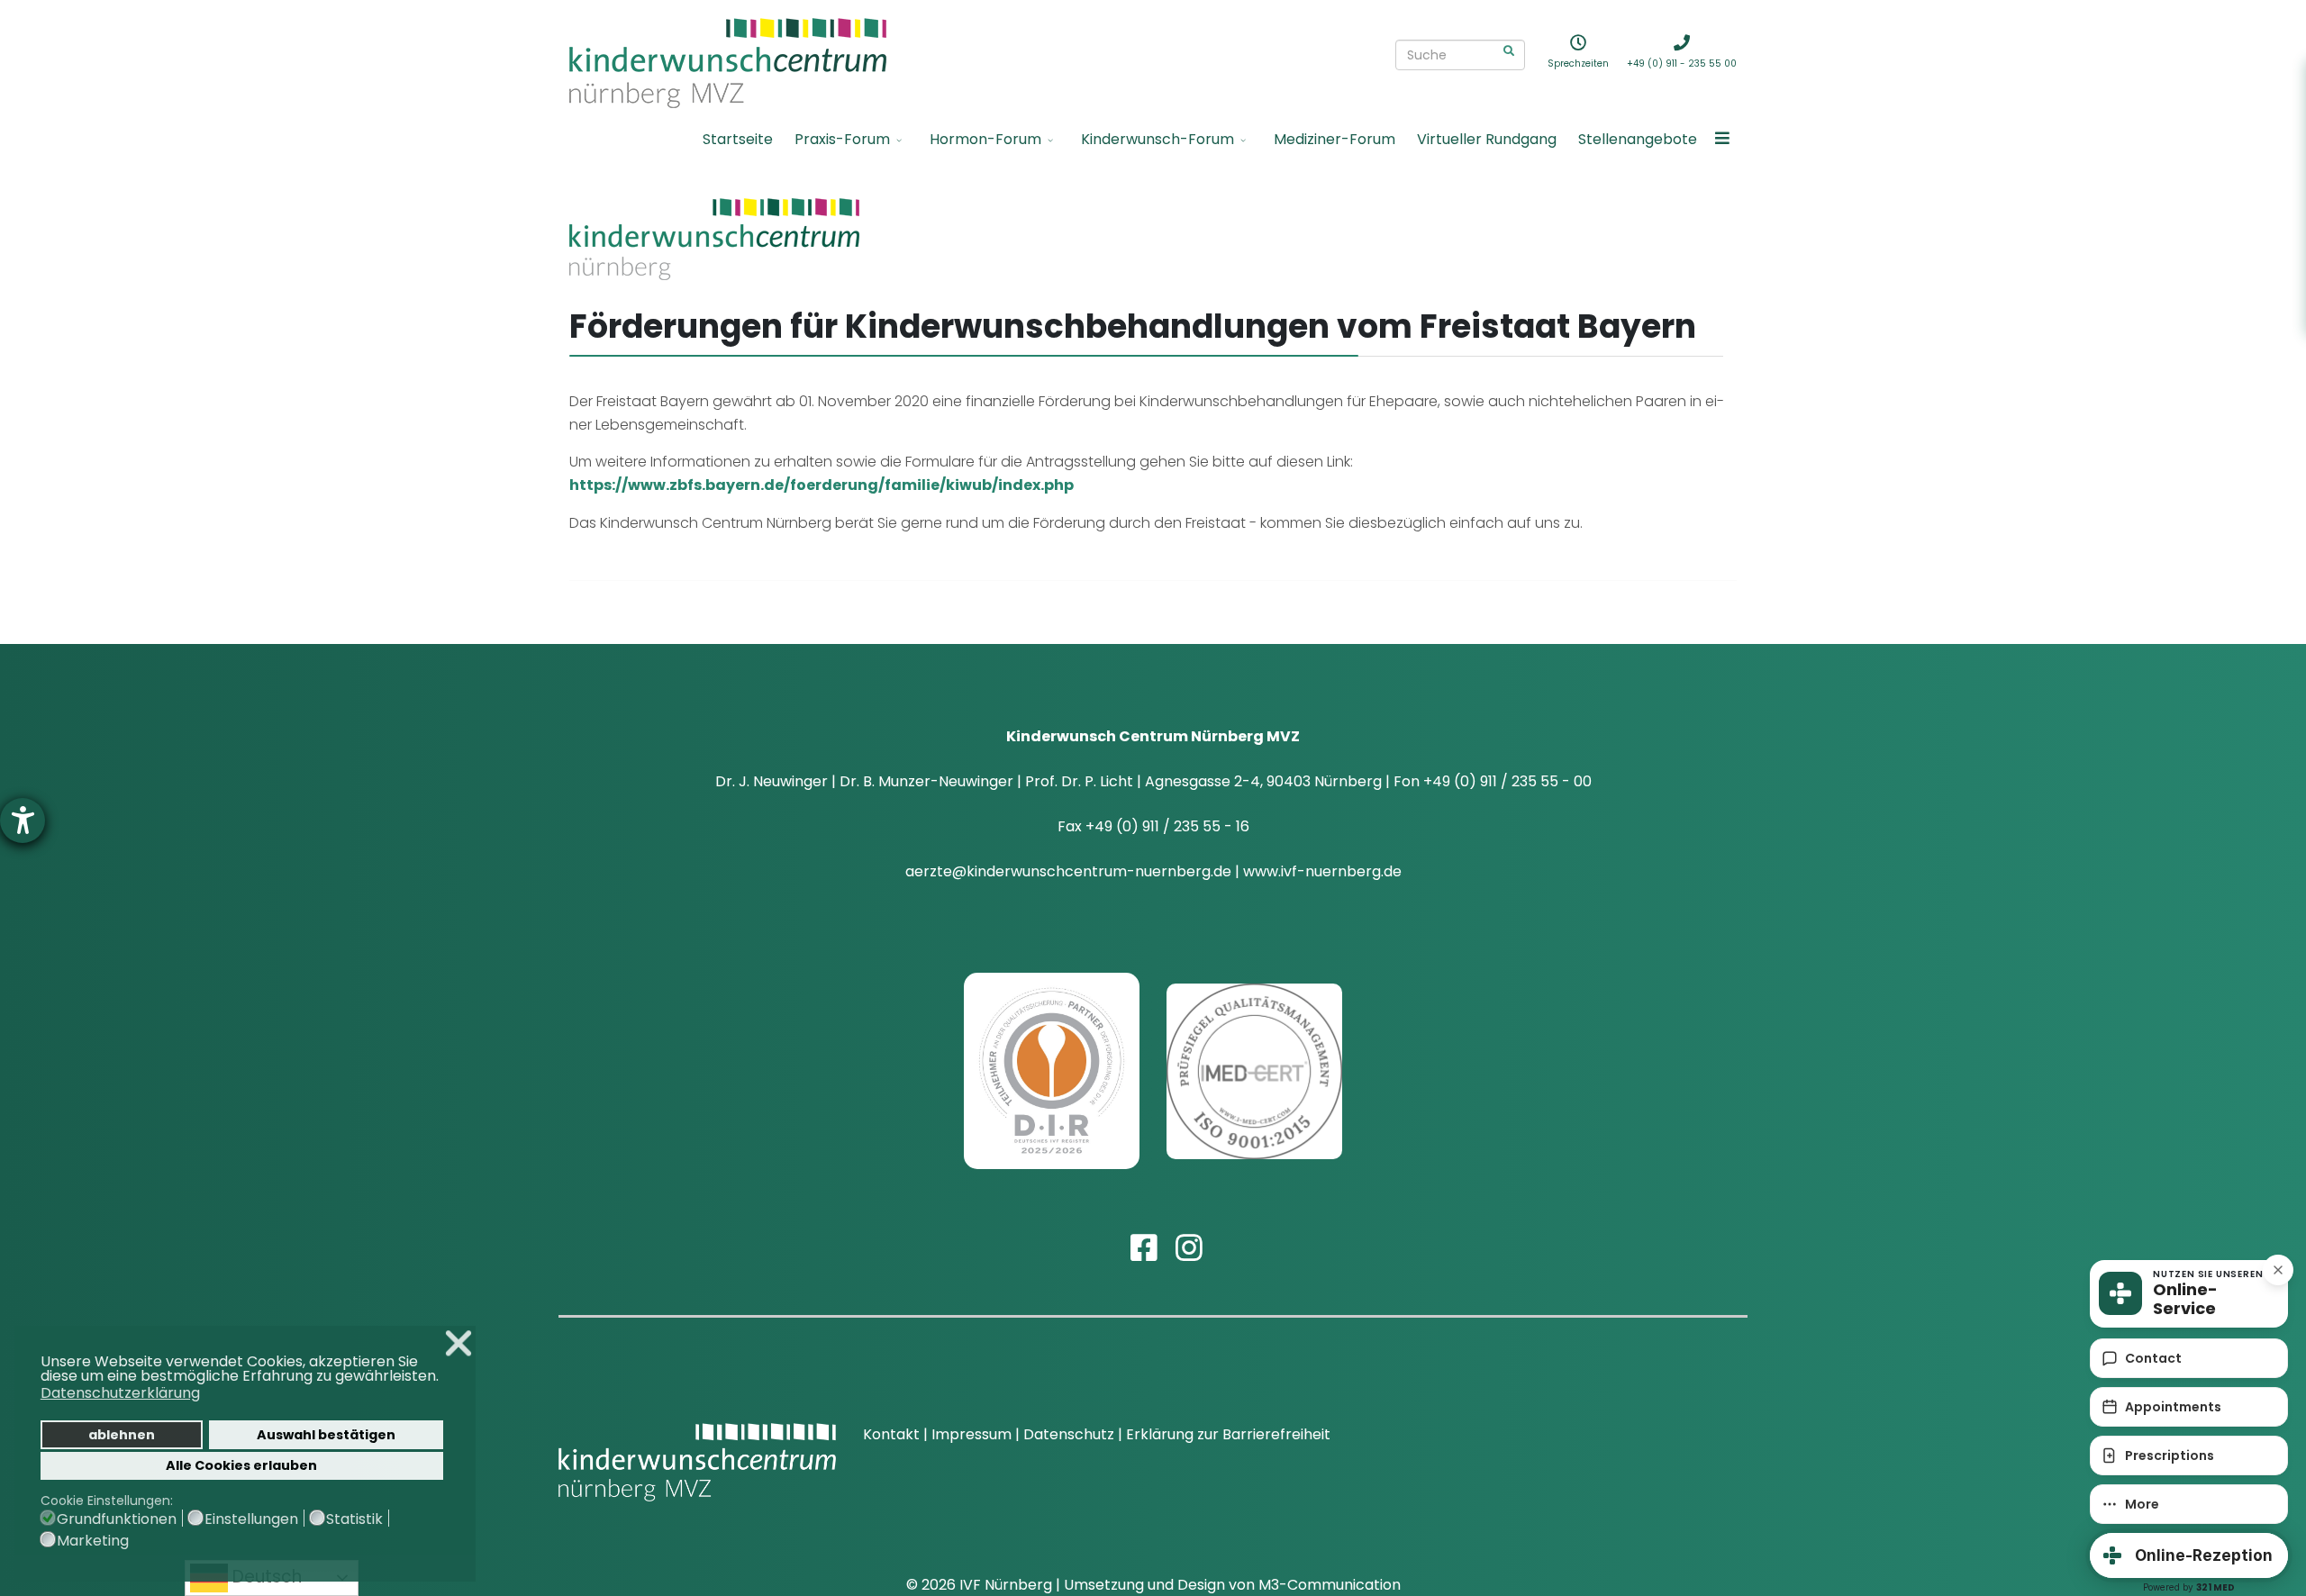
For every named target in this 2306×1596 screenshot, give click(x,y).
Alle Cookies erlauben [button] (241, 1465)
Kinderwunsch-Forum (1158, 139)
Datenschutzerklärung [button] (120, 1393)
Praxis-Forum (842, 139)
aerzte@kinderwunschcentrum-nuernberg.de (1068, 871)
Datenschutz (1069, 1434)
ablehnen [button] (122, 1435)
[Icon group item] (1130, 1232)
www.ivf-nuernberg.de (1322, 871)
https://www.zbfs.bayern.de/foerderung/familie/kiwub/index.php (822, 485)
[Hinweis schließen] (2278, 1270)
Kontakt (891, 1434)
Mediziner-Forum (1335, 139)
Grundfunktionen (117, 1519)
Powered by (2189, 1587)
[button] (444, 1378)
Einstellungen (251, 1519)
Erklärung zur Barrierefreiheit (1228, 1434)
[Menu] (1722, 140)
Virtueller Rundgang (1487, 139)
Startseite (738, 139)
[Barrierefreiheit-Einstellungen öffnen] (23, 821)
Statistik (354, 1519)
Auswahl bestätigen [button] (326, 1435)
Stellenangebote (1638, 139)
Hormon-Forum (985, 139)
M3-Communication (1330, 1585)
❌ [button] (458, 1343)
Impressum (973, 1434)
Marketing (93, 1541)
